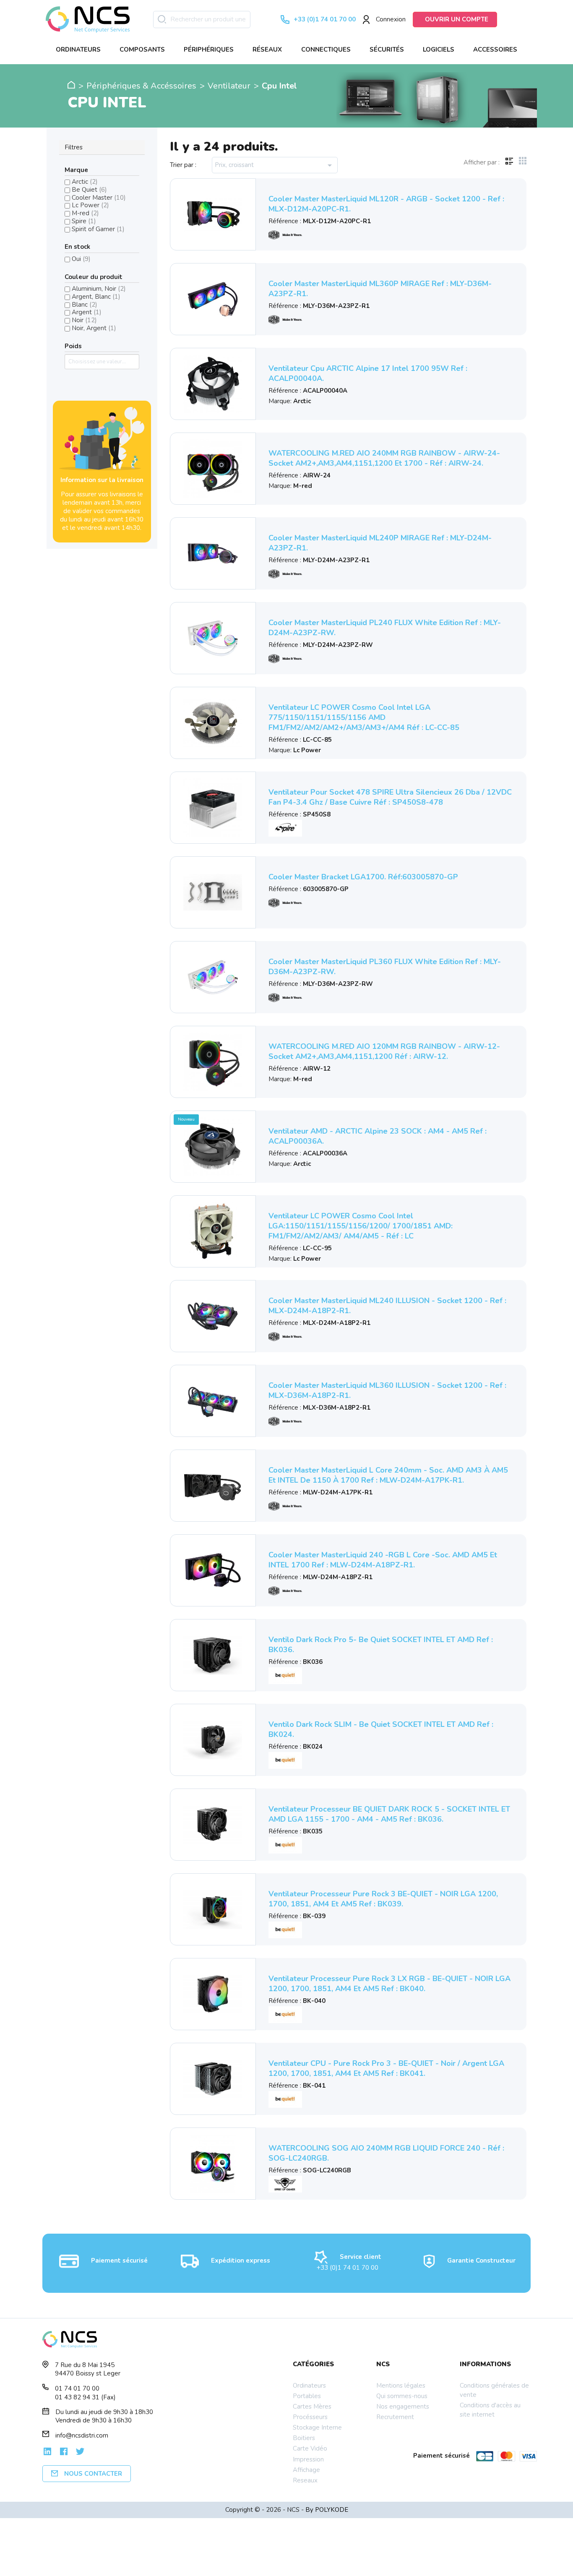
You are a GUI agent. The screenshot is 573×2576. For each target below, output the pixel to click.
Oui (81, 259)
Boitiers (304, 2438)
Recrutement (395, 2417)
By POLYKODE (327, 2510)
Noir (84, 320)
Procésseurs (310, 2417)
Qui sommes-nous (402, 2396)
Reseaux (305, 2480)
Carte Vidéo (310, 2448)
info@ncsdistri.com (82, 2435)
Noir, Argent (94, 328)
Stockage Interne (317, 2427)
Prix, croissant (275, 165)
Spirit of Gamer (98, 229)
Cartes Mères (312, 2407)
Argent (87, 312)
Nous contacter (93, 2474)
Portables (307, 2396)
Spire (84, 221)
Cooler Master (99, 198)
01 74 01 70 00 (77, 2388)
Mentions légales (401, 2386)
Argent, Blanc (96, 297)
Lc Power (90, 205)
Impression (308, 2459)
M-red (85, 213)
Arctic (85, 182)
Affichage (306, 2470)
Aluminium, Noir (99, 289)
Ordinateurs (309, 2386)
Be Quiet (89, 190)
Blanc (85, 305)
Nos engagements (403, 2407)
